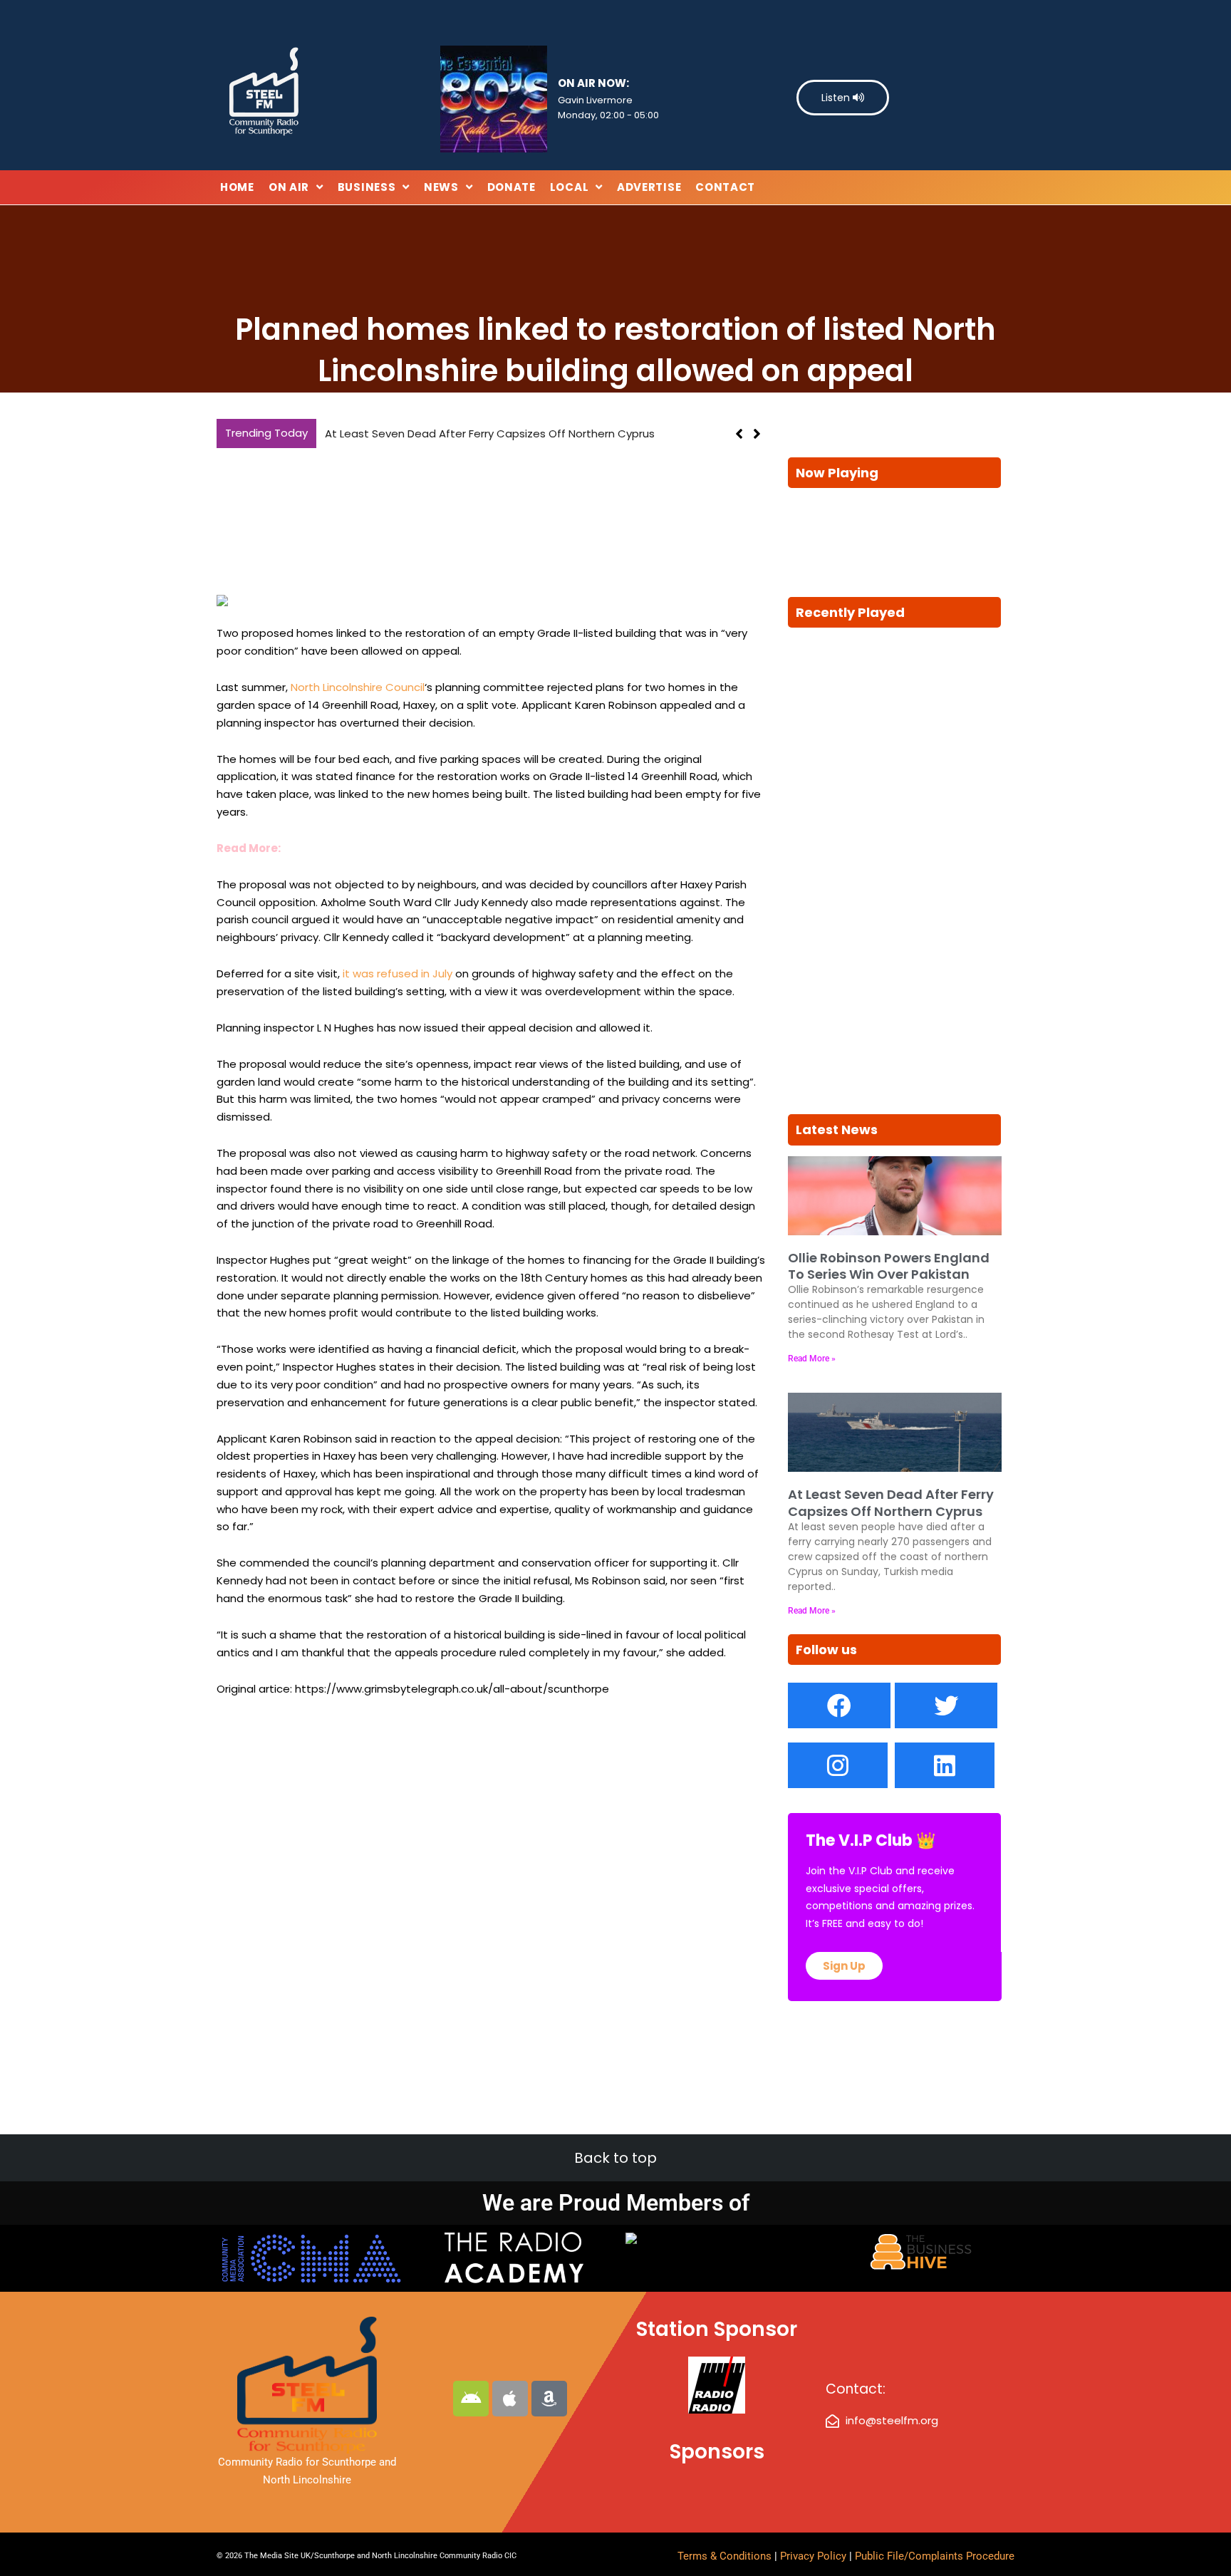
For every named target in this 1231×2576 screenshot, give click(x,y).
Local (570, 187)
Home (237, 187)
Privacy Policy (815, 2556)
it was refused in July (398, 973)
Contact (725, 187)
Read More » (812, 1359)
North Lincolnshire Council (358, 687)
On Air (289, 187)
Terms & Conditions (724, 2556)
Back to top (615, 2158)
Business (367, 187)
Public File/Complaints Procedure (935, 2556)
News (441, 187)
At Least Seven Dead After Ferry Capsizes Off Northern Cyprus (891, 1502)
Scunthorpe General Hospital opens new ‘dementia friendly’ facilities (506, 433)
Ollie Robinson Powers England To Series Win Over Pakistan (889, 1266)
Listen (837, 98)
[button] (757, 434)
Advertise (649, 187)
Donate (511, 187)
